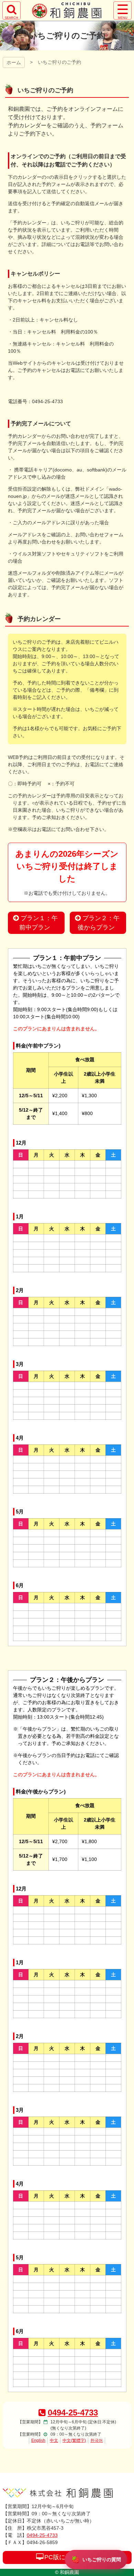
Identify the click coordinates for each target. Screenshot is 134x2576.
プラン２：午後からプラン (99, 923)
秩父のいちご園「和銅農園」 (67, 10)
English (38, 2440)
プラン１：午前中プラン (39, 923)
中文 (54, 2440)
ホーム (14, 62)
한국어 (97, 2440)
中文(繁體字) (74, 2440)
